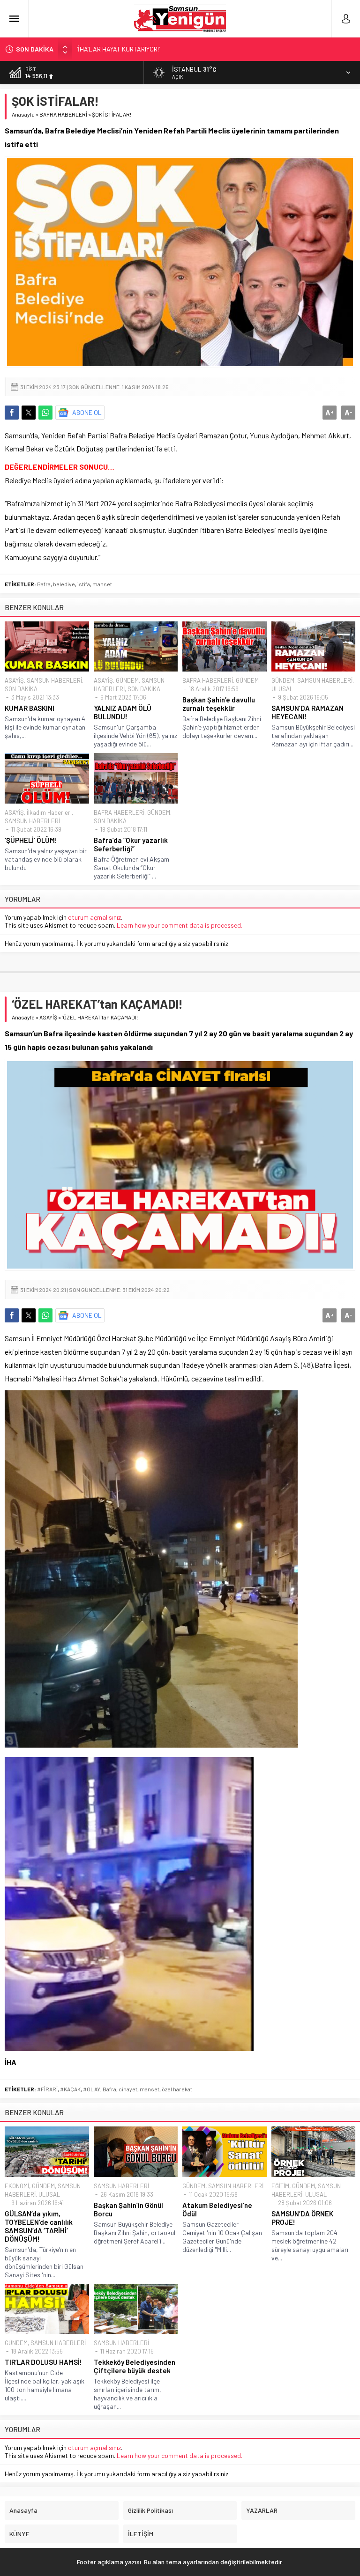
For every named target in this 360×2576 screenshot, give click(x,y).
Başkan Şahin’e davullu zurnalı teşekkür (219, 704)
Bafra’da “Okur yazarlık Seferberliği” (131, 844)
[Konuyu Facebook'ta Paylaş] (12, 413)
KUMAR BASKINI (30, 708)
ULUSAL (282, 689)
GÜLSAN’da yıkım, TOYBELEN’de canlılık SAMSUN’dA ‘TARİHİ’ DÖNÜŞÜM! (39, 2226)
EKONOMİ (17, 2186)
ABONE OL (87, 412)
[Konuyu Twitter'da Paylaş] (29, 413)
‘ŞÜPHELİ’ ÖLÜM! (31, 840)
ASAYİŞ (14, 680)
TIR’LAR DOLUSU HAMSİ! (43, 2362)
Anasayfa (23, 114)
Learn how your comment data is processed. (180, 925)
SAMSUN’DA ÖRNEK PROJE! (302, 2218)
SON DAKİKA (21, 689)
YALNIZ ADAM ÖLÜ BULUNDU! (123, 712)
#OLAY (92, 2089)
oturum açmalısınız (94, 917)
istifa (84, 584)
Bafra (44, 584)
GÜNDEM (127, 680)
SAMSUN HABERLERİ (54, 680)
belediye (64, 584)
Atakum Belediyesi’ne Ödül (217, 2209)
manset (102, 584)
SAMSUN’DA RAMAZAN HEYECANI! (307, 712)
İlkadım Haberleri (49, 812)
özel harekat (177, 2089)
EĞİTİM (280, 2186)
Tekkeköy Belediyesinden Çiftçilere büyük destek (135, 2366)
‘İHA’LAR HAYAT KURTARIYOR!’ (118, 49)
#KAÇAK (70, 2089)
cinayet (128, 2089)
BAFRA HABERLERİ (63, 114)
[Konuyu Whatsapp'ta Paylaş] (45, 413)
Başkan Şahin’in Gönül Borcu (128, 2209)
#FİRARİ (47, 2089)
